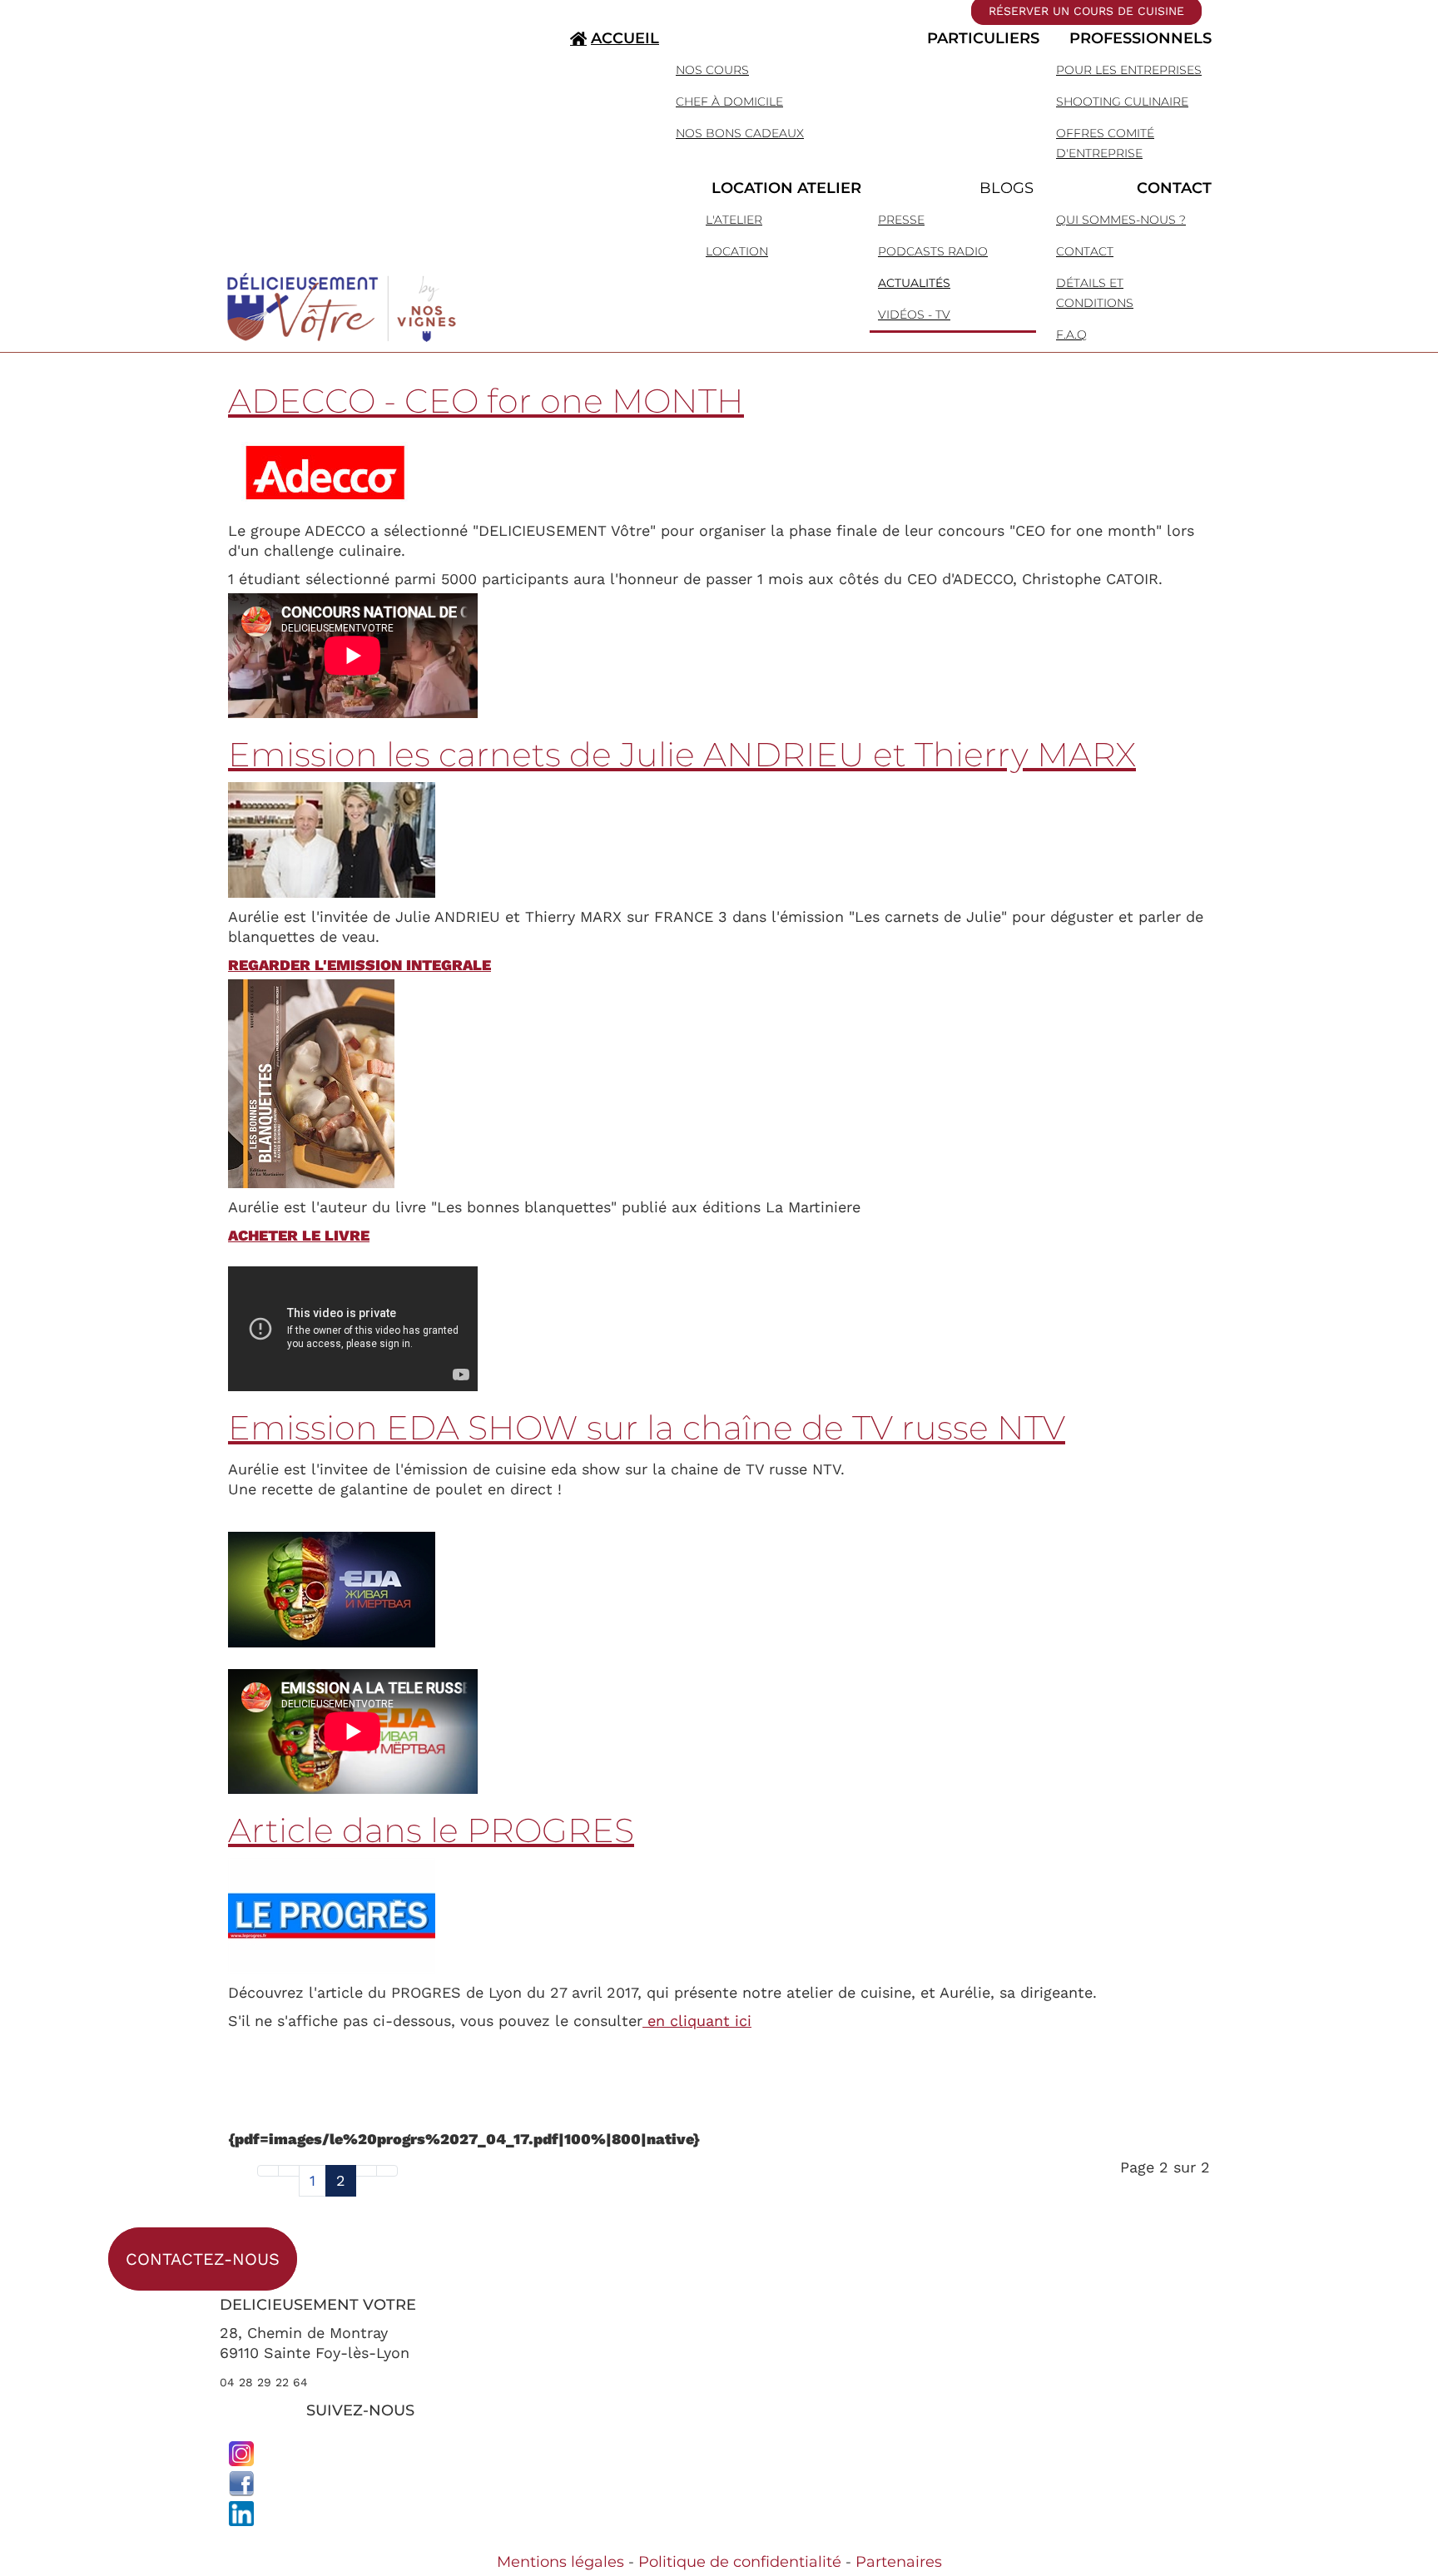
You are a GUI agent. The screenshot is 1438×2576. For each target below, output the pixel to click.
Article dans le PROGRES (431, 1830)
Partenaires (899, 2562)
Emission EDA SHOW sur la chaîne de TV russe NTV (647, 1427)
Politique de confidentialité (740, 2562)
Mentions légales (560, 2562)
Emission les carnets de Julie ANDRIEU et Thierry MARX (682, 754)
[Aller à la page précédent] (289, 2171)
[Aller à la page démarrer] (268, 2171)
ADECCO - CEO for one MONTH (486, 401)
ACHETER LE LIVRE (299, 1235)
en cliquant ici (697, 2021)
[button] (855, 38)
